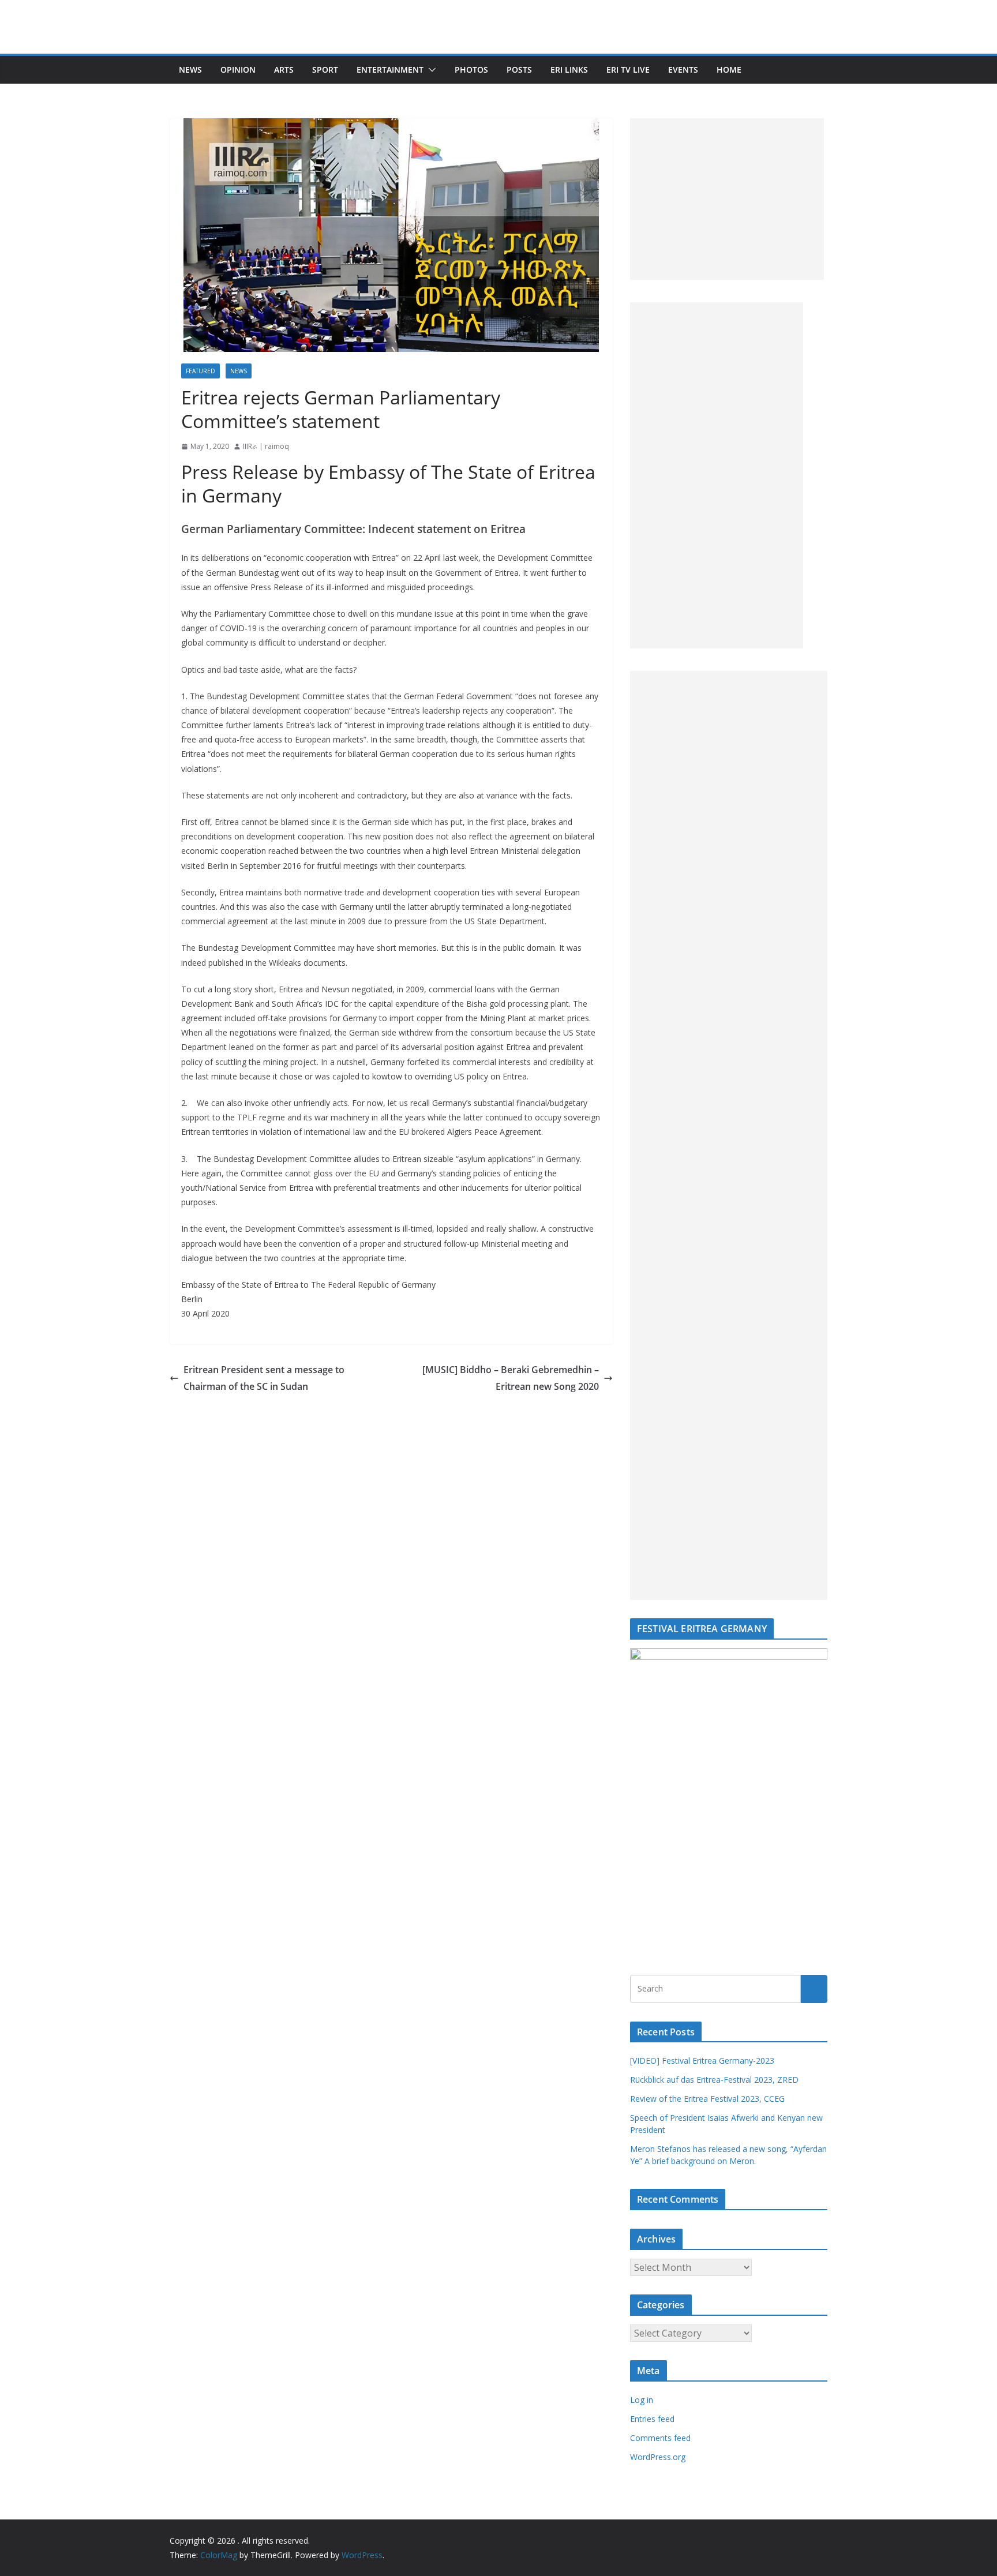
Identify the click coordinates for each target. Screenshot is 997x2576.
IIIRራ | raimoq (266, 446)
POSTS (519, 70)
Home (729, 70)
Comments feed (660, 2438)
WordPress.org (658, 2457)
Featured (200, 371)
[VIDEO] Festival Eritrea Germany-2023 (702, 2061)
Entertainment (390, 70)
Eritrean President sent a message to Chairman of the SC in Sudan (264, 1378)
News (190, 70)
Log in (642, 2400)
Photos (471, 70)
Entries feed (652, 2419)
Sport (325, 70)
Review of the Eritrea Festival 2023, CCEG (707, 2099)
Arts (284, 70)
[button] (430, 70)
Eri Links (569, 70)
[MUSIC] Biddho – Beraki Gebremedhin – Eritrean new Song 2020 (511, 1378)
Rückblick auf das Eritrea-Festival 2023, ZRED (714, 2080)
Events (683, 70)
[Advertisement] (727, 199)
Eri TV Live (628, 70)
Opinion (238, 70)
